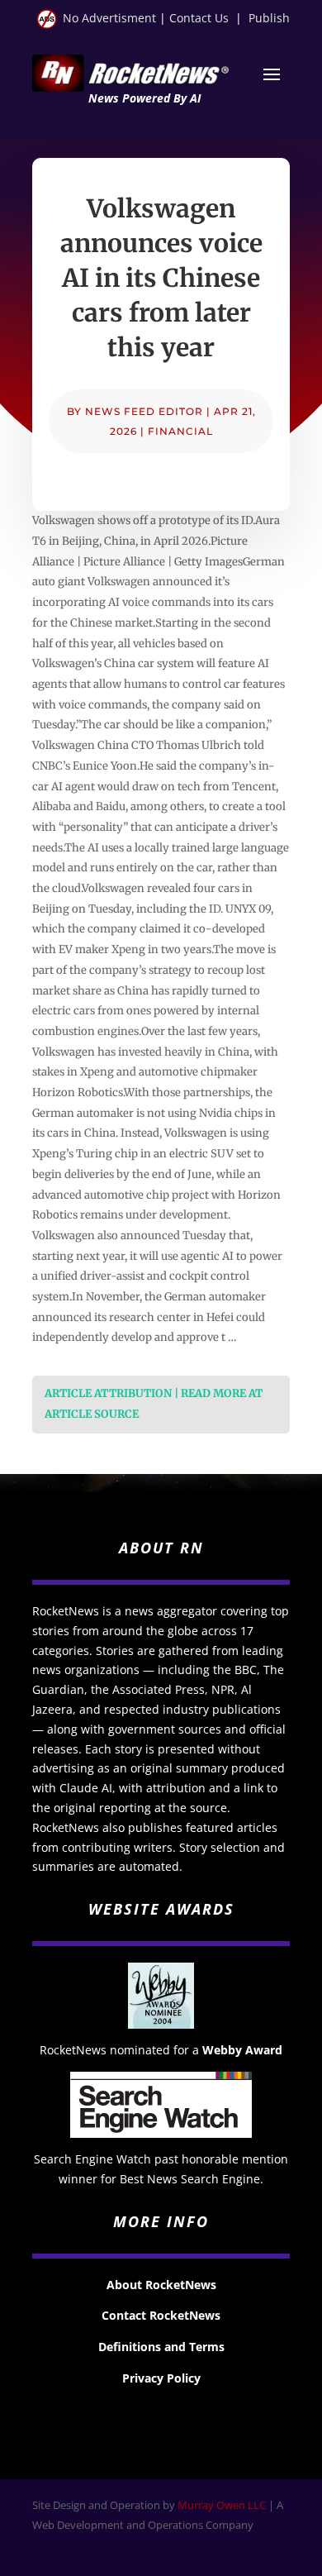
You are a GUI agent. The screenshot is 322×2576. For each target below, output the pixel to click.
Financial (180, 431)
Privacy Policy (161, 2378)
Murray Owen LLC (222, 2505)
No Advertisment (109, 18)
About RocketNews (161, 2285)
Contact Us (199, 18)
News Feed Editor (144, 411)
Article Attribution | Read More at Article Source (154, 1404)
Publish (269, 18)
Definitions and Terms (161, 2347)
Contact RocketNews (161, 2315)
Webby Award (242, 2050)
